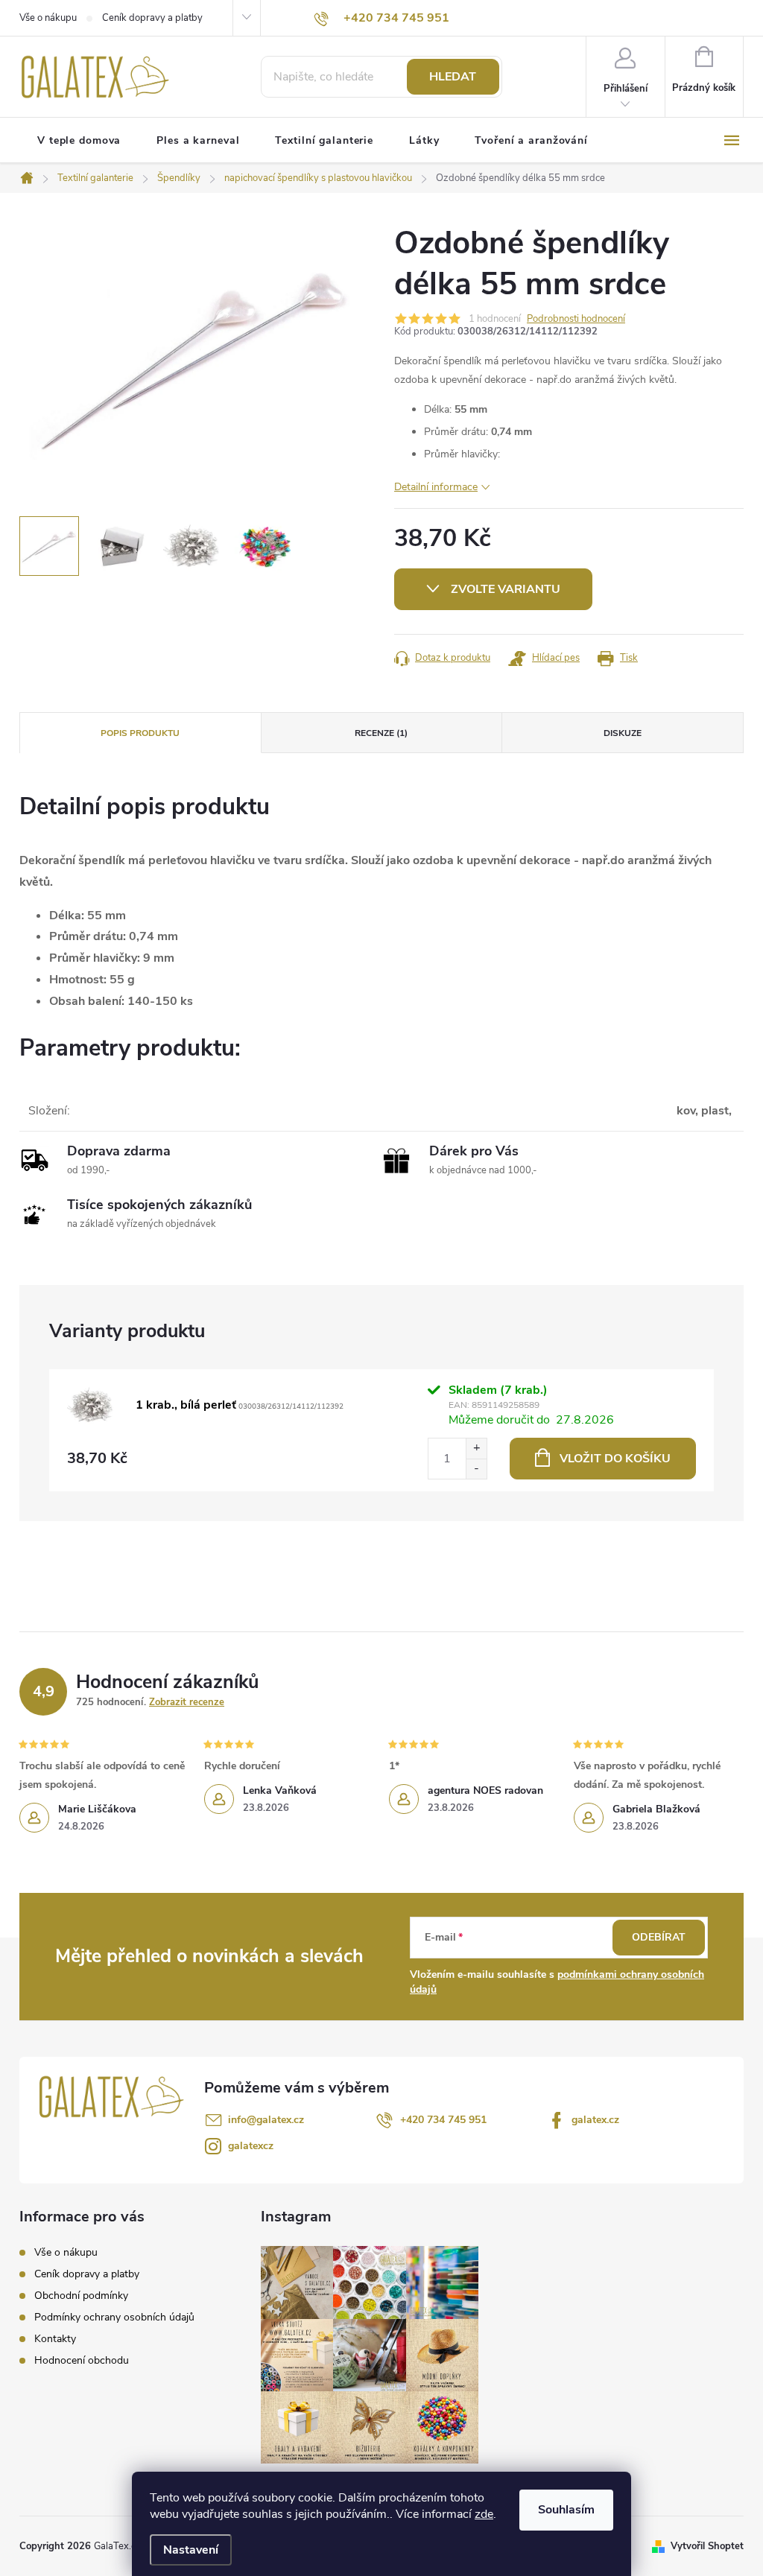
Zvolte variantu (506, 589)
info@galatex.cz (266, 2120)
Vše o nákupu (48, 18)
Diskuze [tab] (623, 733)
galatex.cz (595, 2120)
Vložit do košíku (615, 1459)
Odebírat (659, 1937)
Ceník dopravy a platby (152, 18)
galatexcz (251, 2146)
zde (484, 2514)
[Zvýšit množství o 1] (476, 1449)
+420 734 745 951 (443, 2120)
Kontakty (55, 2339)
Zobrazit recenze (187, 1702)
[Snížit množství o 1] (476, 1469)
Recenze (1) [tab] (381, 733)
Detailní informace (436, 487)
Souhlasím (566, 2510)
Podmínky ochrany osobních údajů (114, 2317)
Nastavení (191, 2550)
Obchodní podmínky (81, 2296)
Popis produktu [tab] (140, 733)
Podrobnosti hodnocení (576, 319)
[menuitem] (79, 141)
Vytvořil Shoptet (707, 2546)
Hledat (453, 77)
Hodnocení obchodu (82, 2360)
